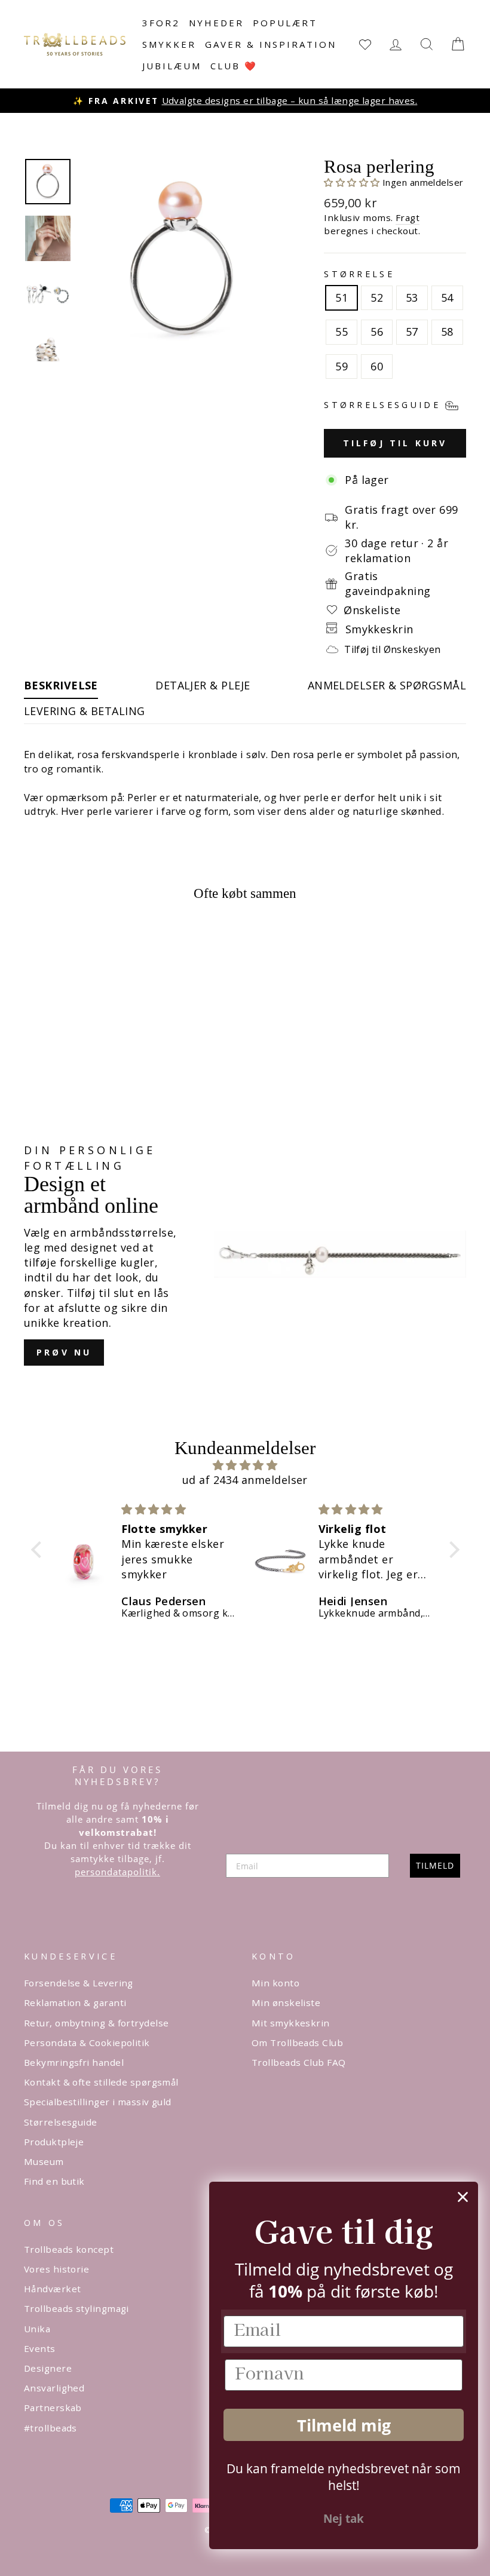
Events (40, 2348)
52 (377, 298)
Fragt (408, 217)
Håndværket (53, 2289)
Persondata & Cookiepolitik (87, 2043)
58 (447, 332)
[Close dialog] (463, 2197)
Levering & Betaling (85, 711)
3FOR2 (161, 23)
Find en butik (54, 2181)
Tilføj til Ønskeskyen (392, 649)
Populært (285, 23)
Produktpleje (54, 2142)
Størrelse (359, 274)
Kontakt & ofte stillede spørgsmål (101, 2082)
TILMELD (435, 1865)
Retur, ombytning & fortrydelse (97, 2023)
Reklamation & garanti (75, 2002)
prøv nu (64, 1352)
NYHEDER (216, 23)
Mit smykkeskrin (291, 2023)
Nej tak (344, 2519)
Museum (44, 2161)
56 (377, 332)
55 (342, 332)
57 (412, 332)
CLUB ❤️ (234, 66)
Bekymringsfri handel (74, 2062)
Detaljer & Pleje (203, 685)
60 (377, 366)
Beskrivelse (61, 685)
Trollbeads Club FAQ (299, 2062)
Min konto (275, 1983)
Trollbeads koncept (69, 2249)
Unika (37, 2329)
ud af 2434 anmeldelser (245, 1480)
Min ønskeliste (286, 2002)
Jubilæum (172, 66)
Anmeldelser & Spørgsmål (387, 685)
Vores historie (56, 2269)
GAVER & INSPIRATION (271, 44)
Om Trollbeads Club (297, 2043)
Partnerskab (53, 2408)
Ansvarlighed (54, 2388)
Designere (48, 2368)
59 (342, 366)
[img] (245, 1465)
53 (412, 298)
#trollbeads (50, 2428)
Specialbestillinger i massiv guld (98, 2102)
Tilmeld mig (344, 2425)
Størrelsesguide (61, 2122)
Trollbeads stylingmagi (76, 2308)
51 (342, 298)
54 (447, 298)
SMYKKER (169, 44)
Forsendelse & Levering (79, 1983)
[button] (353, 182)
